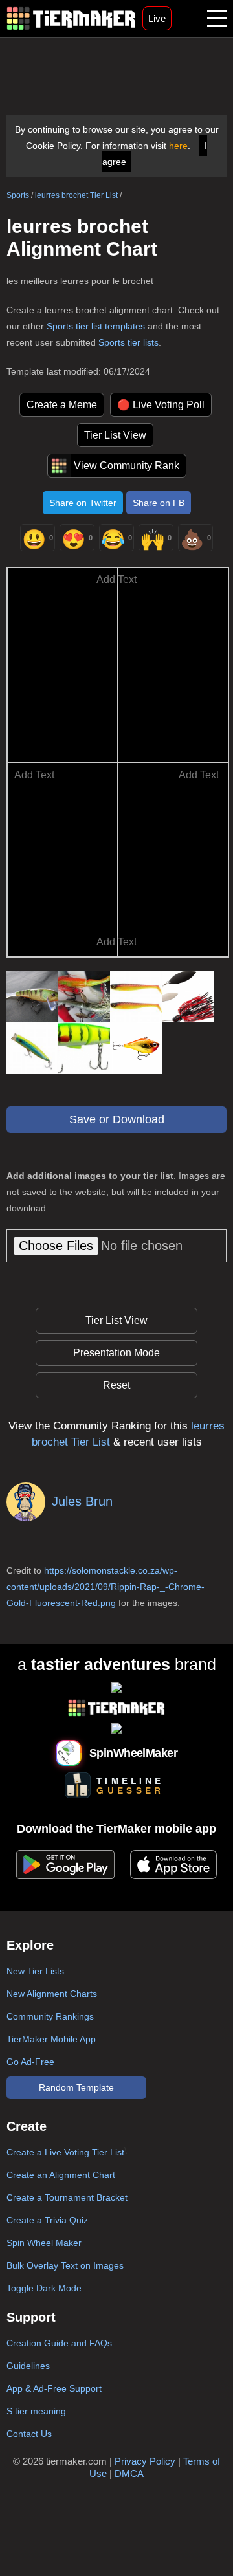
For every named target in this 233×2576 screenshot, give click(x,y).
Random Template (76, 2087)
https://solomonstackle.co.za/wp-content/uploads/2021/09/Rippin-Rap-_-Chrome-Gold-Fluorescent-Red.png (105, 1587)
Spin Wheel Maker (44, 2243)
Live (157, 18)
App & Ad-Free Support (54, 2388)
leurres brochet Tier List (76, 195)
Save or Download (117, 1119)
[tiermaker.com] (71, 18)
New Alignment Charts (52, 1994)
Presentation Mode (116, 1353)
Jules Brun (82, 1501)
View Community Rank (127, 466)
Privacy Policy (145, 2461)
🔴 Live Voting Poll (161, 405)
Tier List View (115, 435)
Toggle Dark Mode (44, 2288)
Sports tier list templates (96, 326)
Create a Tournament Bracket (67, 2197)
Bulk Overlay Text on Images (65, 2265)
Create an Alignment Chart (61, 2175)
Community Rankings (50, 2016)
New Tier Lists (35, 1971)
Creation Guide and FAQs (59, 2343)
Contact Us (29, 2434)
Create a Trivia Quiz (47, 2220)
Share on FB (159, 503)
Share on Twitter (83, 503)
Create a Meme (62, 405)
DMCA (129, 2473)
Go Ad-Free (30, 2062)
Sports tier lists (128, 342)
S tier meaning (36, 2411)
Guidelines (28, 2366)
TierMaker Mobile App (51, 2039)
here (178, 146)
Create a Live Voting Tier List (65, 2152)
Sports (18, 195)
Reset (116, 1385)
